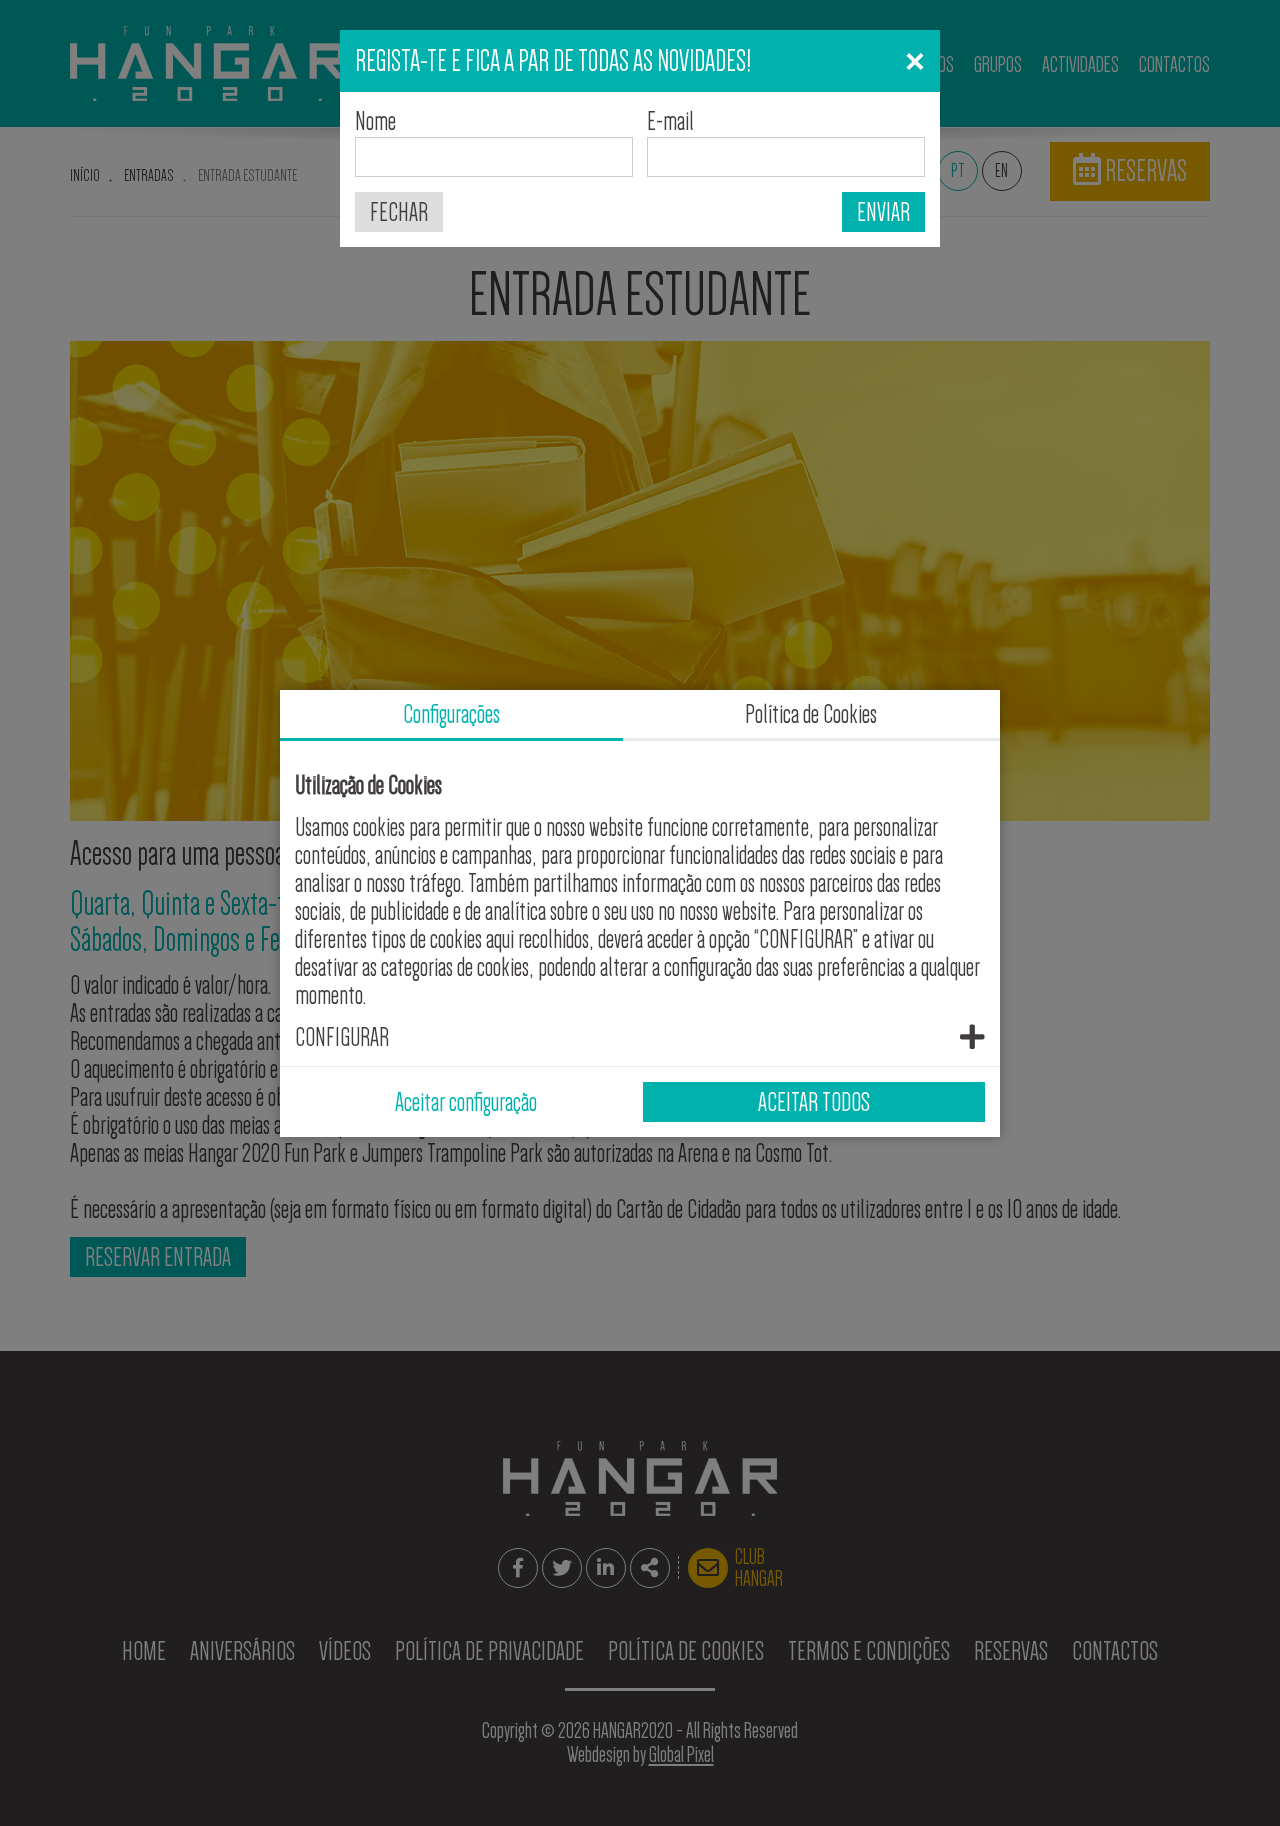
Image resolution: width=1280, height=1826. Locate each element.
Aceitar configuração (466, 1102)
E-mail (670, 121)
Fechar (399, 212)
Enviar (883, 212)
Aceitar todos (814, 1102)
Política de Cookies (811, 714)
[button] (640, 1037)
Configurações (451, 714)
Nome (375, 121)
